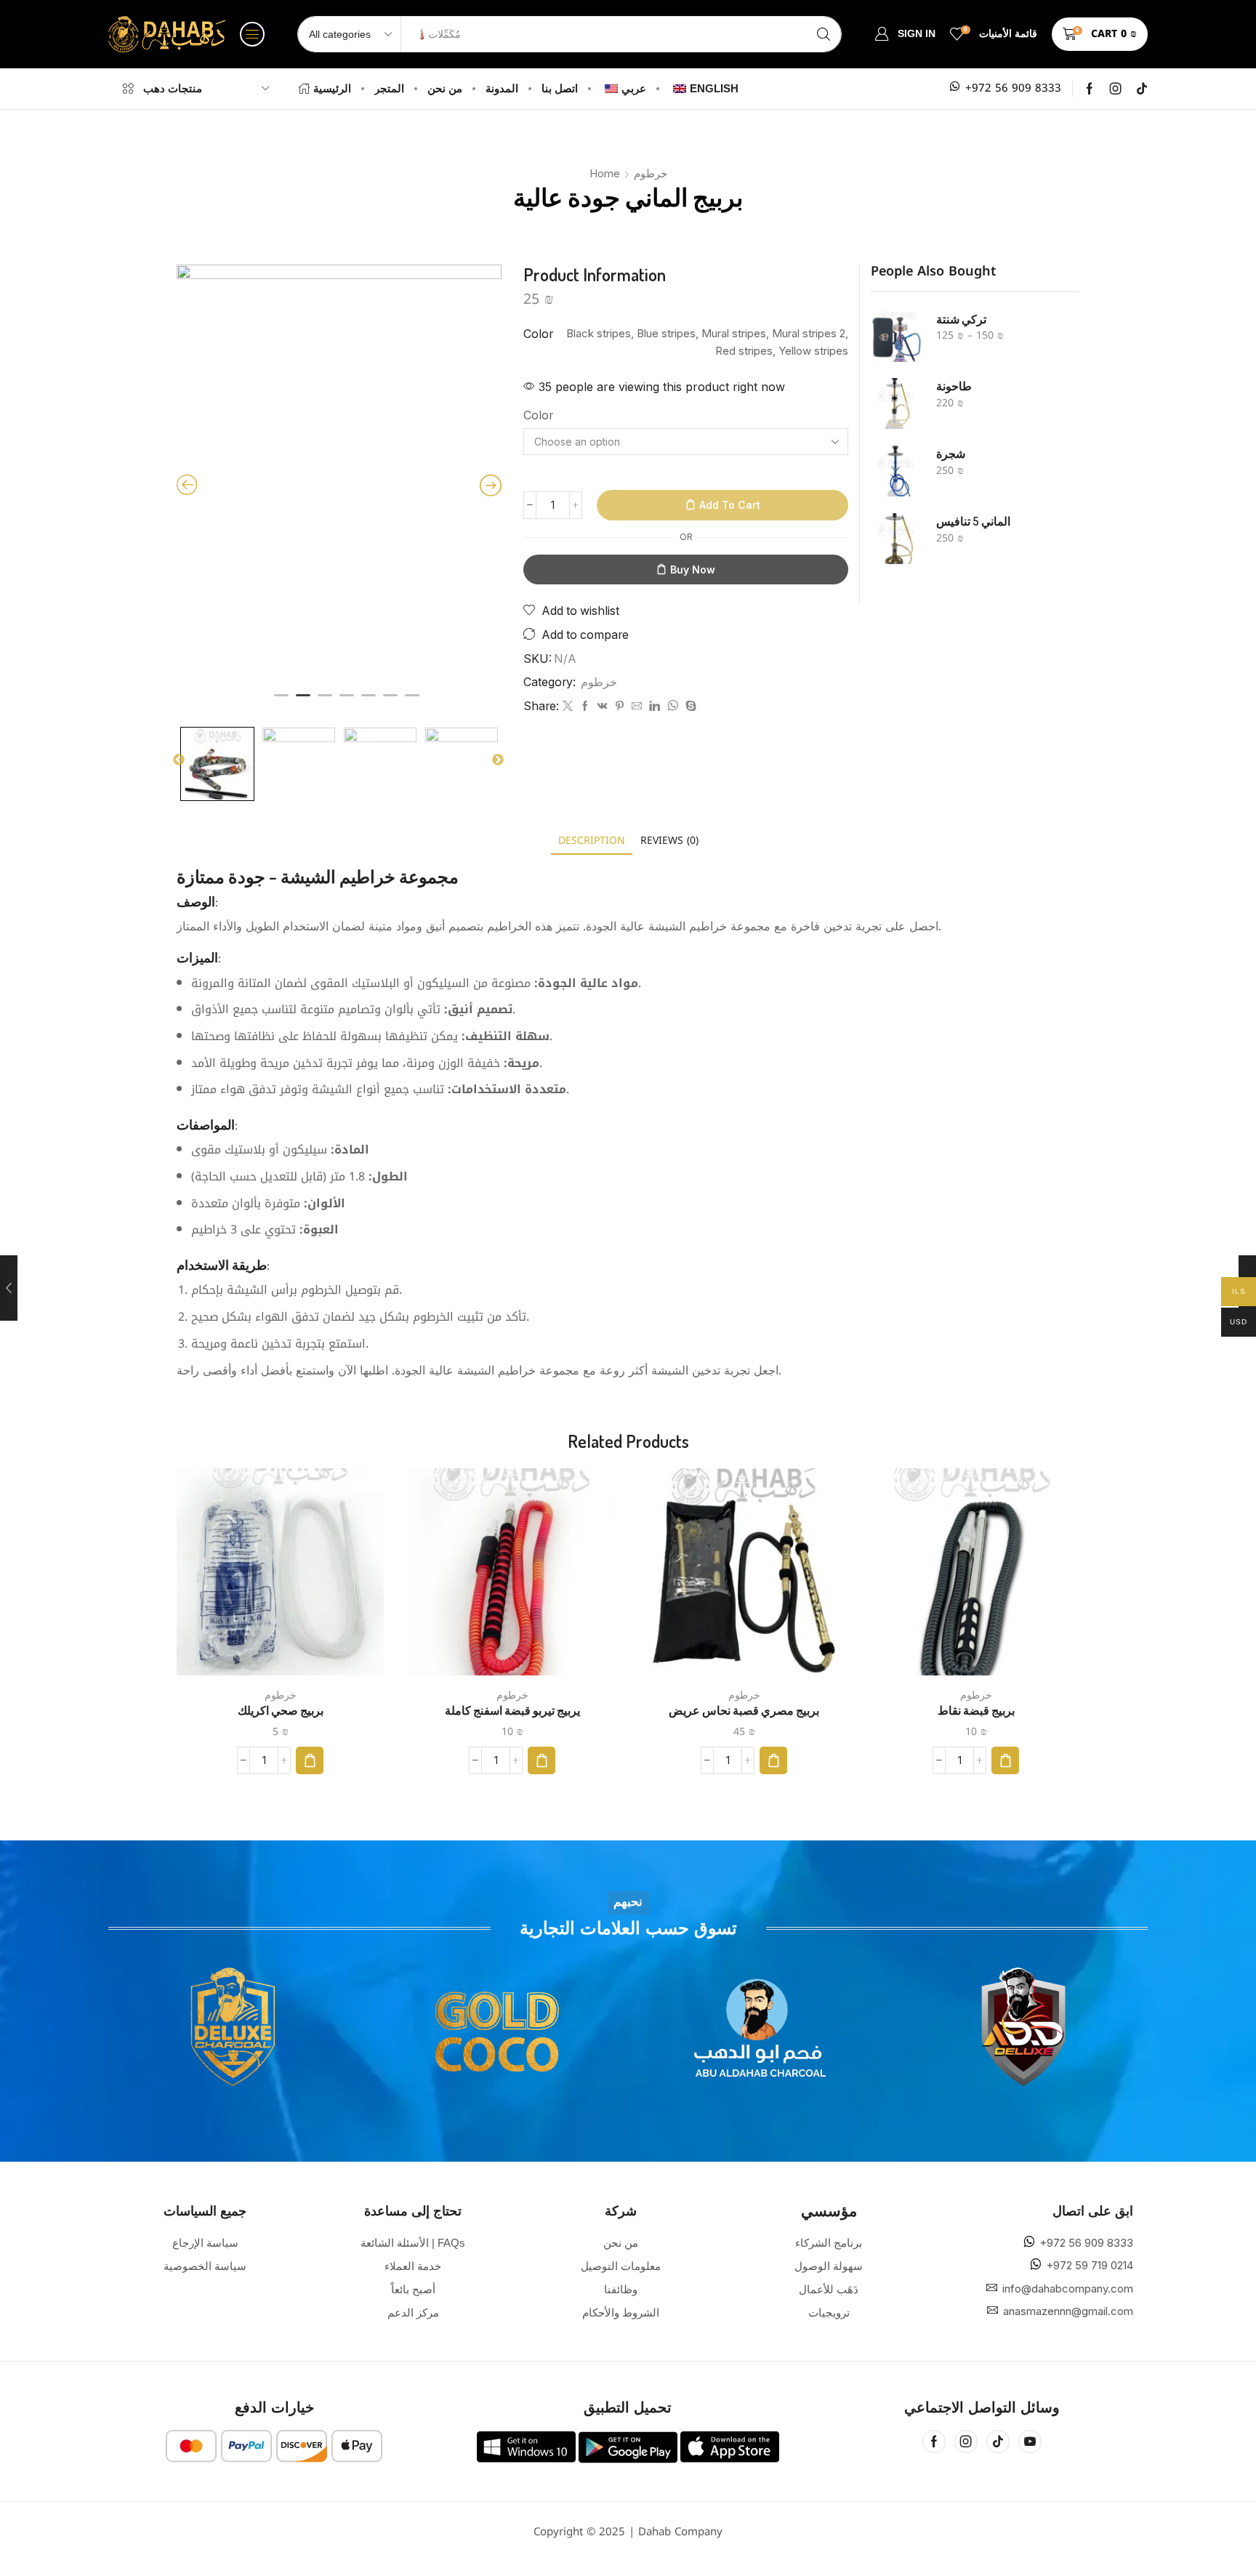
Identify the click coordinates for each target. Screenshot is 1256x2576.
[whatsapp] (673, 707)
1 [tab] (281, 701)
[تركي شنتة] (896, 337)
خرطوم (651, 173)
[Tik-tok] (1142, 89)
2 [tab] (303, 701)
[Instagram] (1116, 89)
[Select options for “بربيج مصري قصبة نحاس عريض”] (773, 1760)
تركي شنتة (961, 319)
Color (538, 415)
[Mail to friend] (637, 707)
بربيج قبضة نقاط (976, 1710)
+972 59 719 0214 (1090, 2265)
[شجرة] (896, 471)
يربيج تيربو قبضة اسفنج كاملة (512, 1710)
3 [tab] (325, 701)
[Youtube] (1030, 2442)
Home (605, 173)
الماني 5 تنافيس (973, 521)
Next (498, 760)
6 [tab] (390, 701)
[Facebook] (1090, 89)
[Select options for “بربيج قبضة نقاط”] (1005, 1760)
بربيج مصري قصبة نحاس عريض (744, 1710)
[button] (252, 34)
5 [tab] (369, 701)
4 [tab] (347, 701)
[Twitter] (568, 707)
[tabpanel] (339, 481)
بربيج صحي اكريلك (281, 1710)
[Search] (824, 34)
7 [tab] (412, 701)
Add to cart (730, 505)
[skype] (689, 707)
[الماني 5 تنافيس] (896, 539)
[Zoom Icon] (339, 481)
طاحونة (954, 386)
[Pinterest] (620, 707)
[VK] (603, 707)
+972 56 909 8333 (1013, 88)
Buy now (693, 569)
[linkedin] (655, 707)
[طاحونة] (896, 403)
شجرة (951, 454)
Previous (179, 760)
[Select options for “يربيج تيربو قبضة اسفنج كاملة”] (542, 1760)
